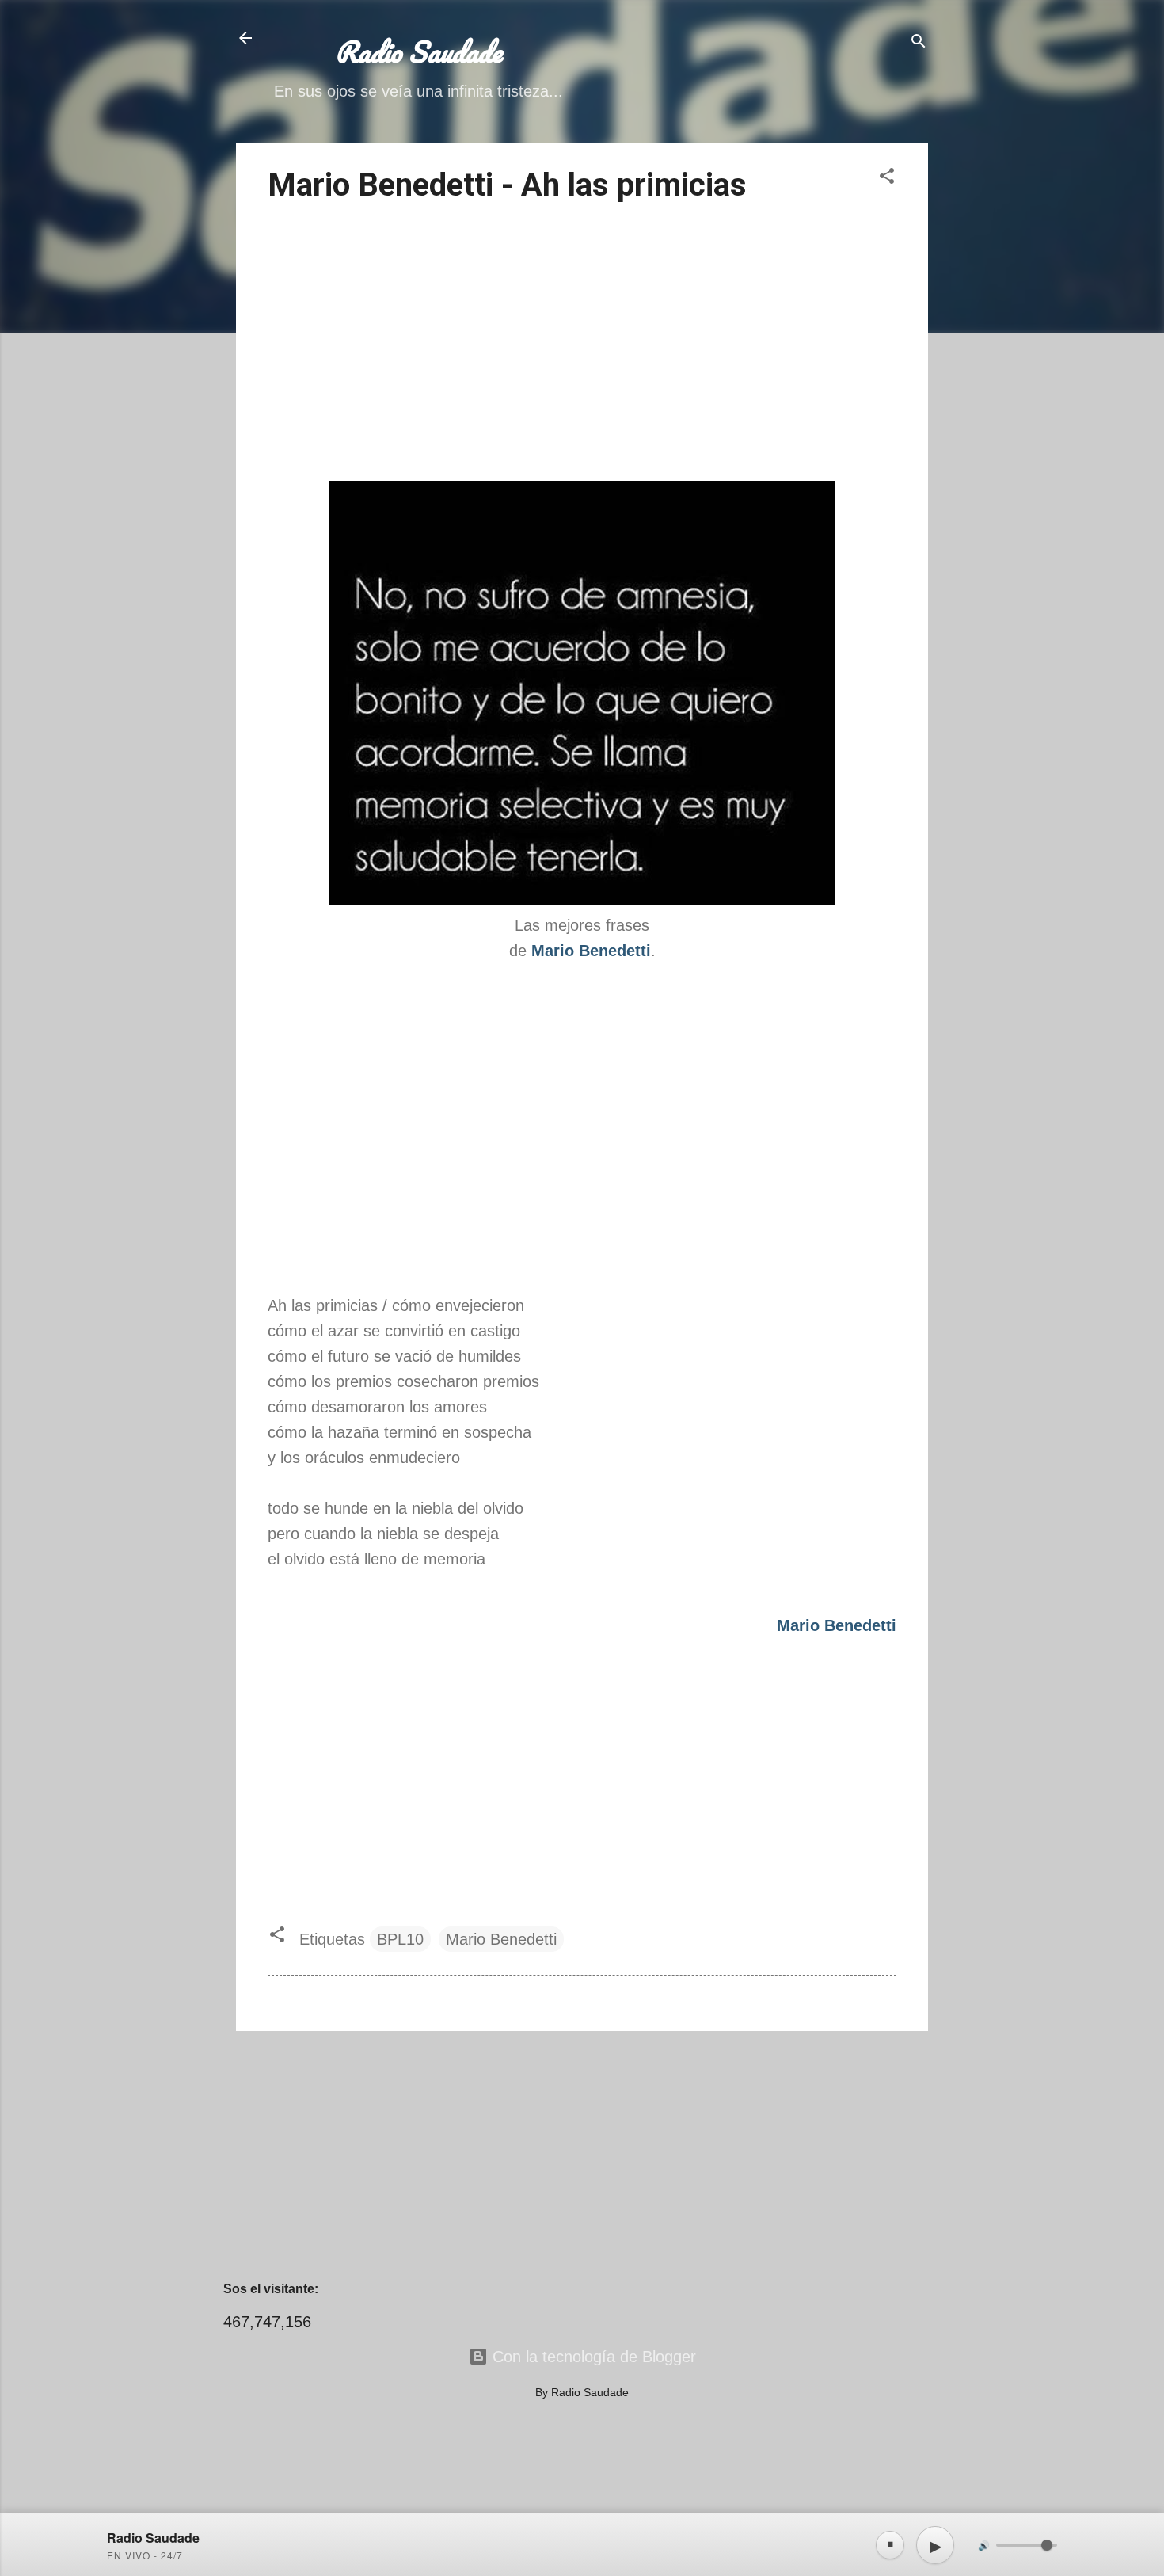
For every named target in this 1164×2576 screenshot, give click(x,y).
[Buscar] (919, 43)
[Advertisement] (582, 345)
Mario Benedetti (501, 1939)
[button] (887, 178)
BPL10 (400, 1939)
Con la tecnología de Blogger (592, 2357)
